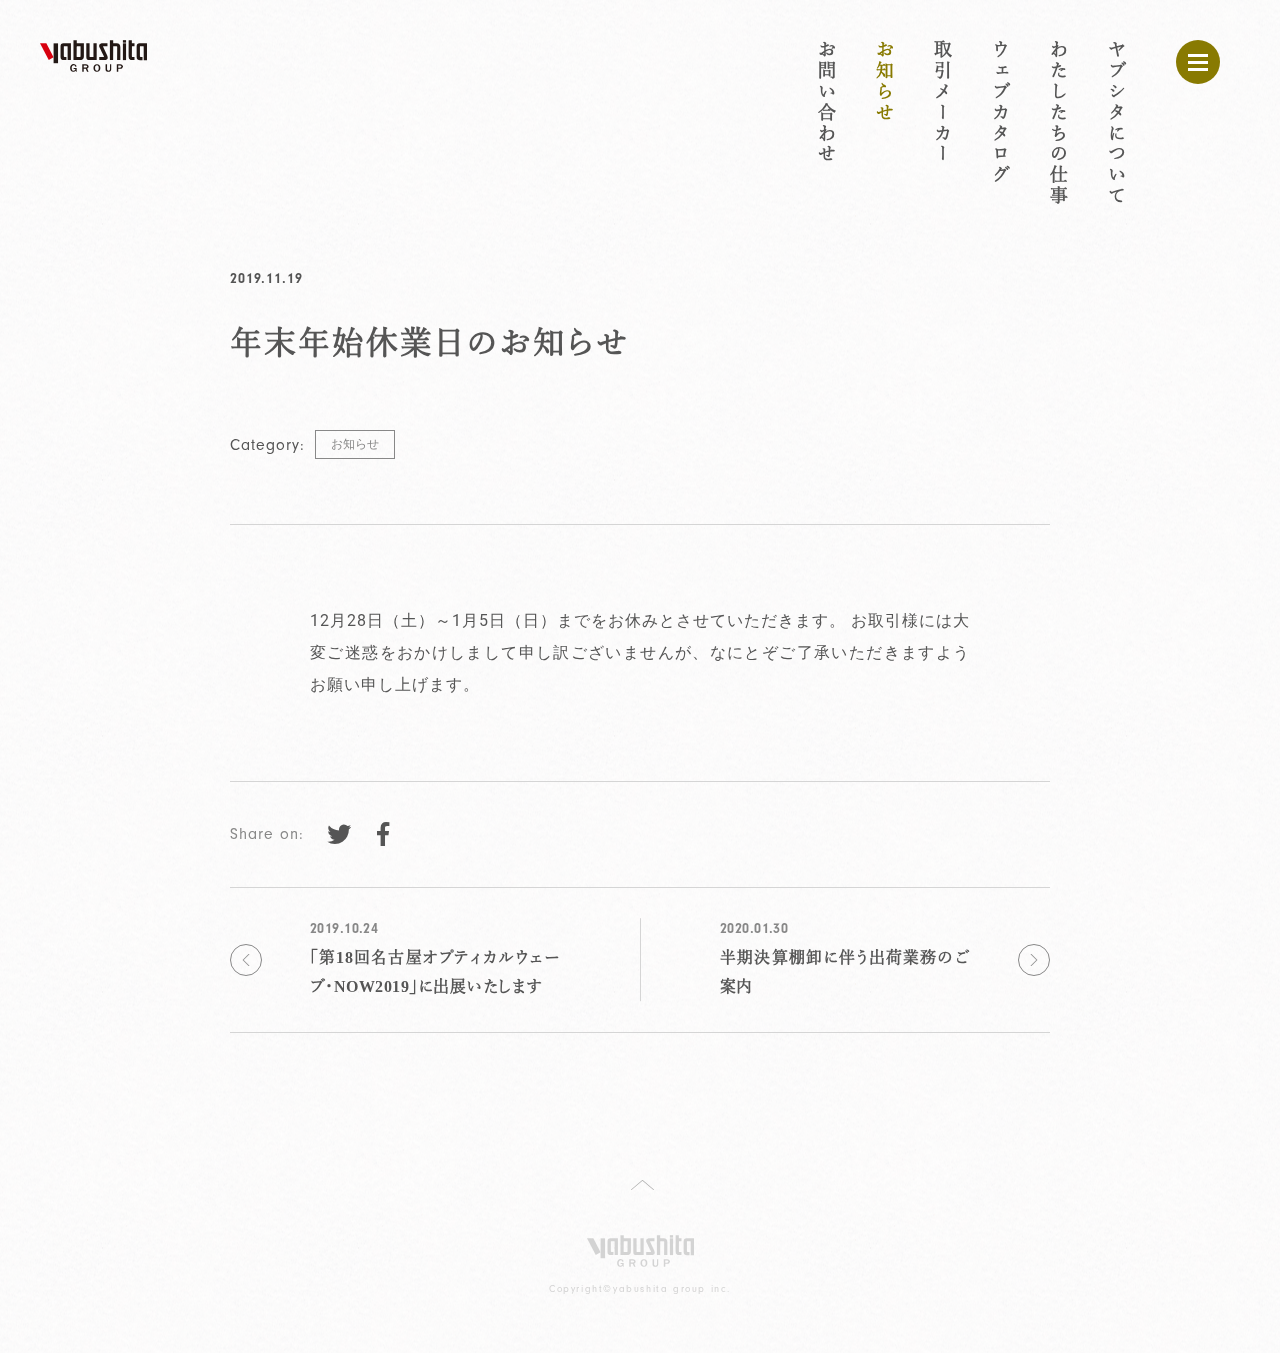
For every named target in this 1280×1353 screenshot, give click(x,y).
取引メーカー (942, 102)
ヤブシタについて (1116, 123)
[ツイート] (339, 834)
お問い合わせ (826, 102)
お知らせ (884, 82)
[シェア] (383, 834)
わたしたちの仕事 (1058, 123)
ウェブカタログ (1000, 113)
